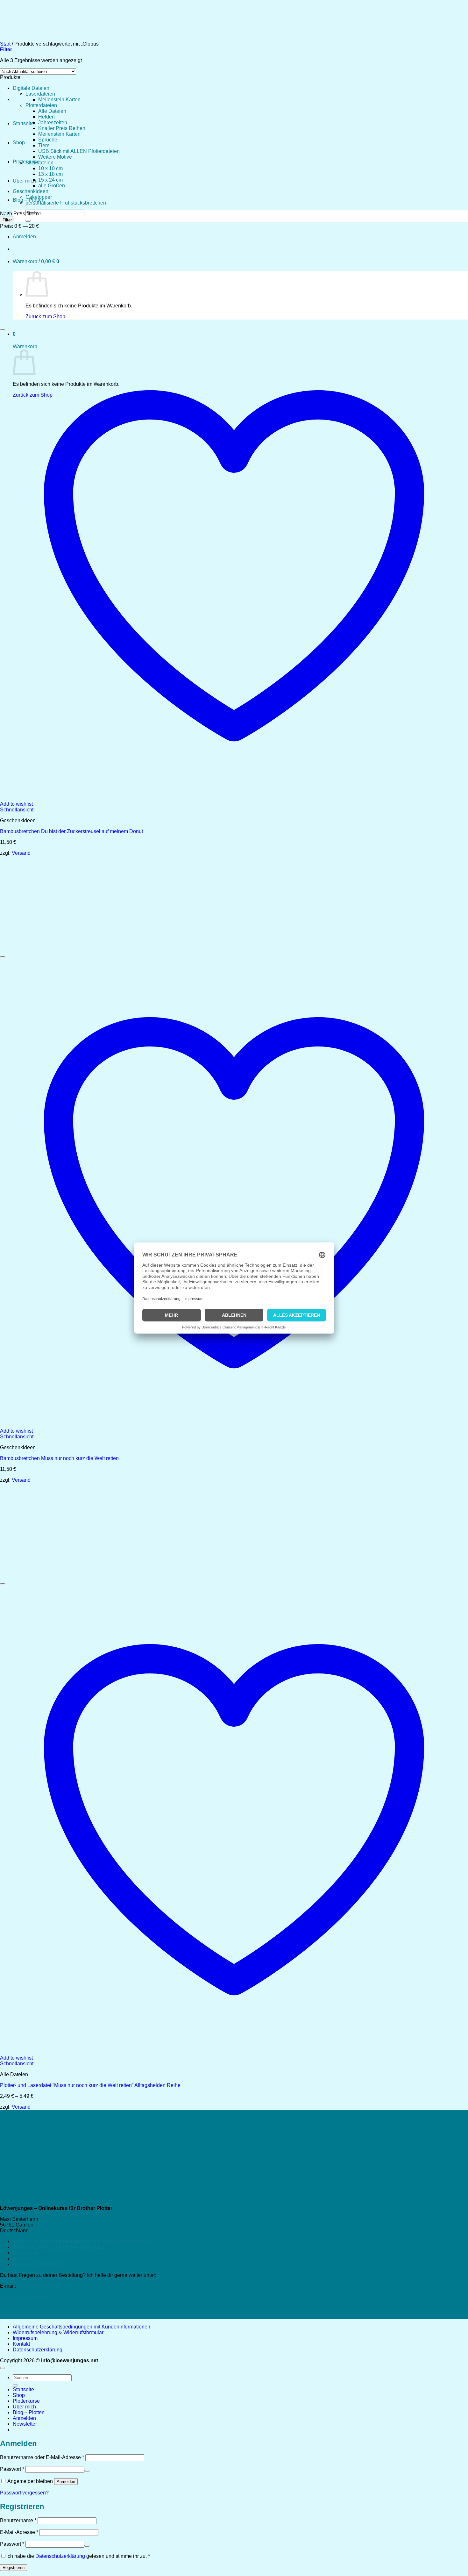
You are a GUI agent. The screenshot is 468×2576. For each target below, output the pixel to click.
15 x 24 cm (50, 180)
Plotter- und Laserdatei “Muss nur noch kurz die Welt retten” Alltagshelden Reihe (90, 2085)
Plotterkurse (26, 2401)
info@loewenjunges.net (44, 2286)
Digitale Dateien (31, 88)
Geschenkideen (31, 191)
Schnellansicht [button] (17, 810)
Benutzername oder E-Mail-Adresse (42, 2457)
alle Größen (52, 186)
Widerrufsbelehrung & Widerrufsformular (58, 2247)
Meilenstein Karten (59, 100)
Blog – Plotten (29, 2412)
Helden (46, 117)
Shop (19, 143)
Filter (7, 220)
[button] (25, 2424)
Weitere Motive (55, 157)
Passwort (12, 2469)
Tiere (44, 145)
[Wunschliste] (3, 330)
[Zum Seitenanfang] (3, 2368)
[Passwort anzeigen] (87, 2471)
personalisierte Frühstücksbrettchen (66, 203)
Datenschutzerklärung (38, 2264)
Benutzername (18, 2520)
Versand (21, 853)
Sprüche (48, 140)
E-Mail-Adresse (19, 2532)
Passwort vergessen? (24, 2493)
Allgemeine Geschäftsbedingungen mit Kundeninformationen (82, 2241)
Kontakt (21, 2259)
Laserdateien (40, 94)
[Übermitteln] (28, 221)
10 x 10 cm (50, 168)
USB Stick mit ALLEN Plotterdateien (79, 151)
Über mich (24, 181)
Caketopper (39, 197)
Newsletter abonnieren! (26, 2297)
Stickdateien (39, 163)
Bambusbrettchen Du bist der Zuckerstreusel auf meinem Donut (71, 831)
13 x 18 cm (50, 174)
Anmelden (66, 2482)
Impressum (25, 2253)
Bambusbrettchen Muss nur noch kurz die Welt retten (59, 1458)
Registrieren (14, 2568)
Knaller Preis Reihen (62, 128)
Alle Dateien (52, 111)
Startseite (23, 123)
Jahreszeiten (53, 122)
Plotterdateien (41, 105)
